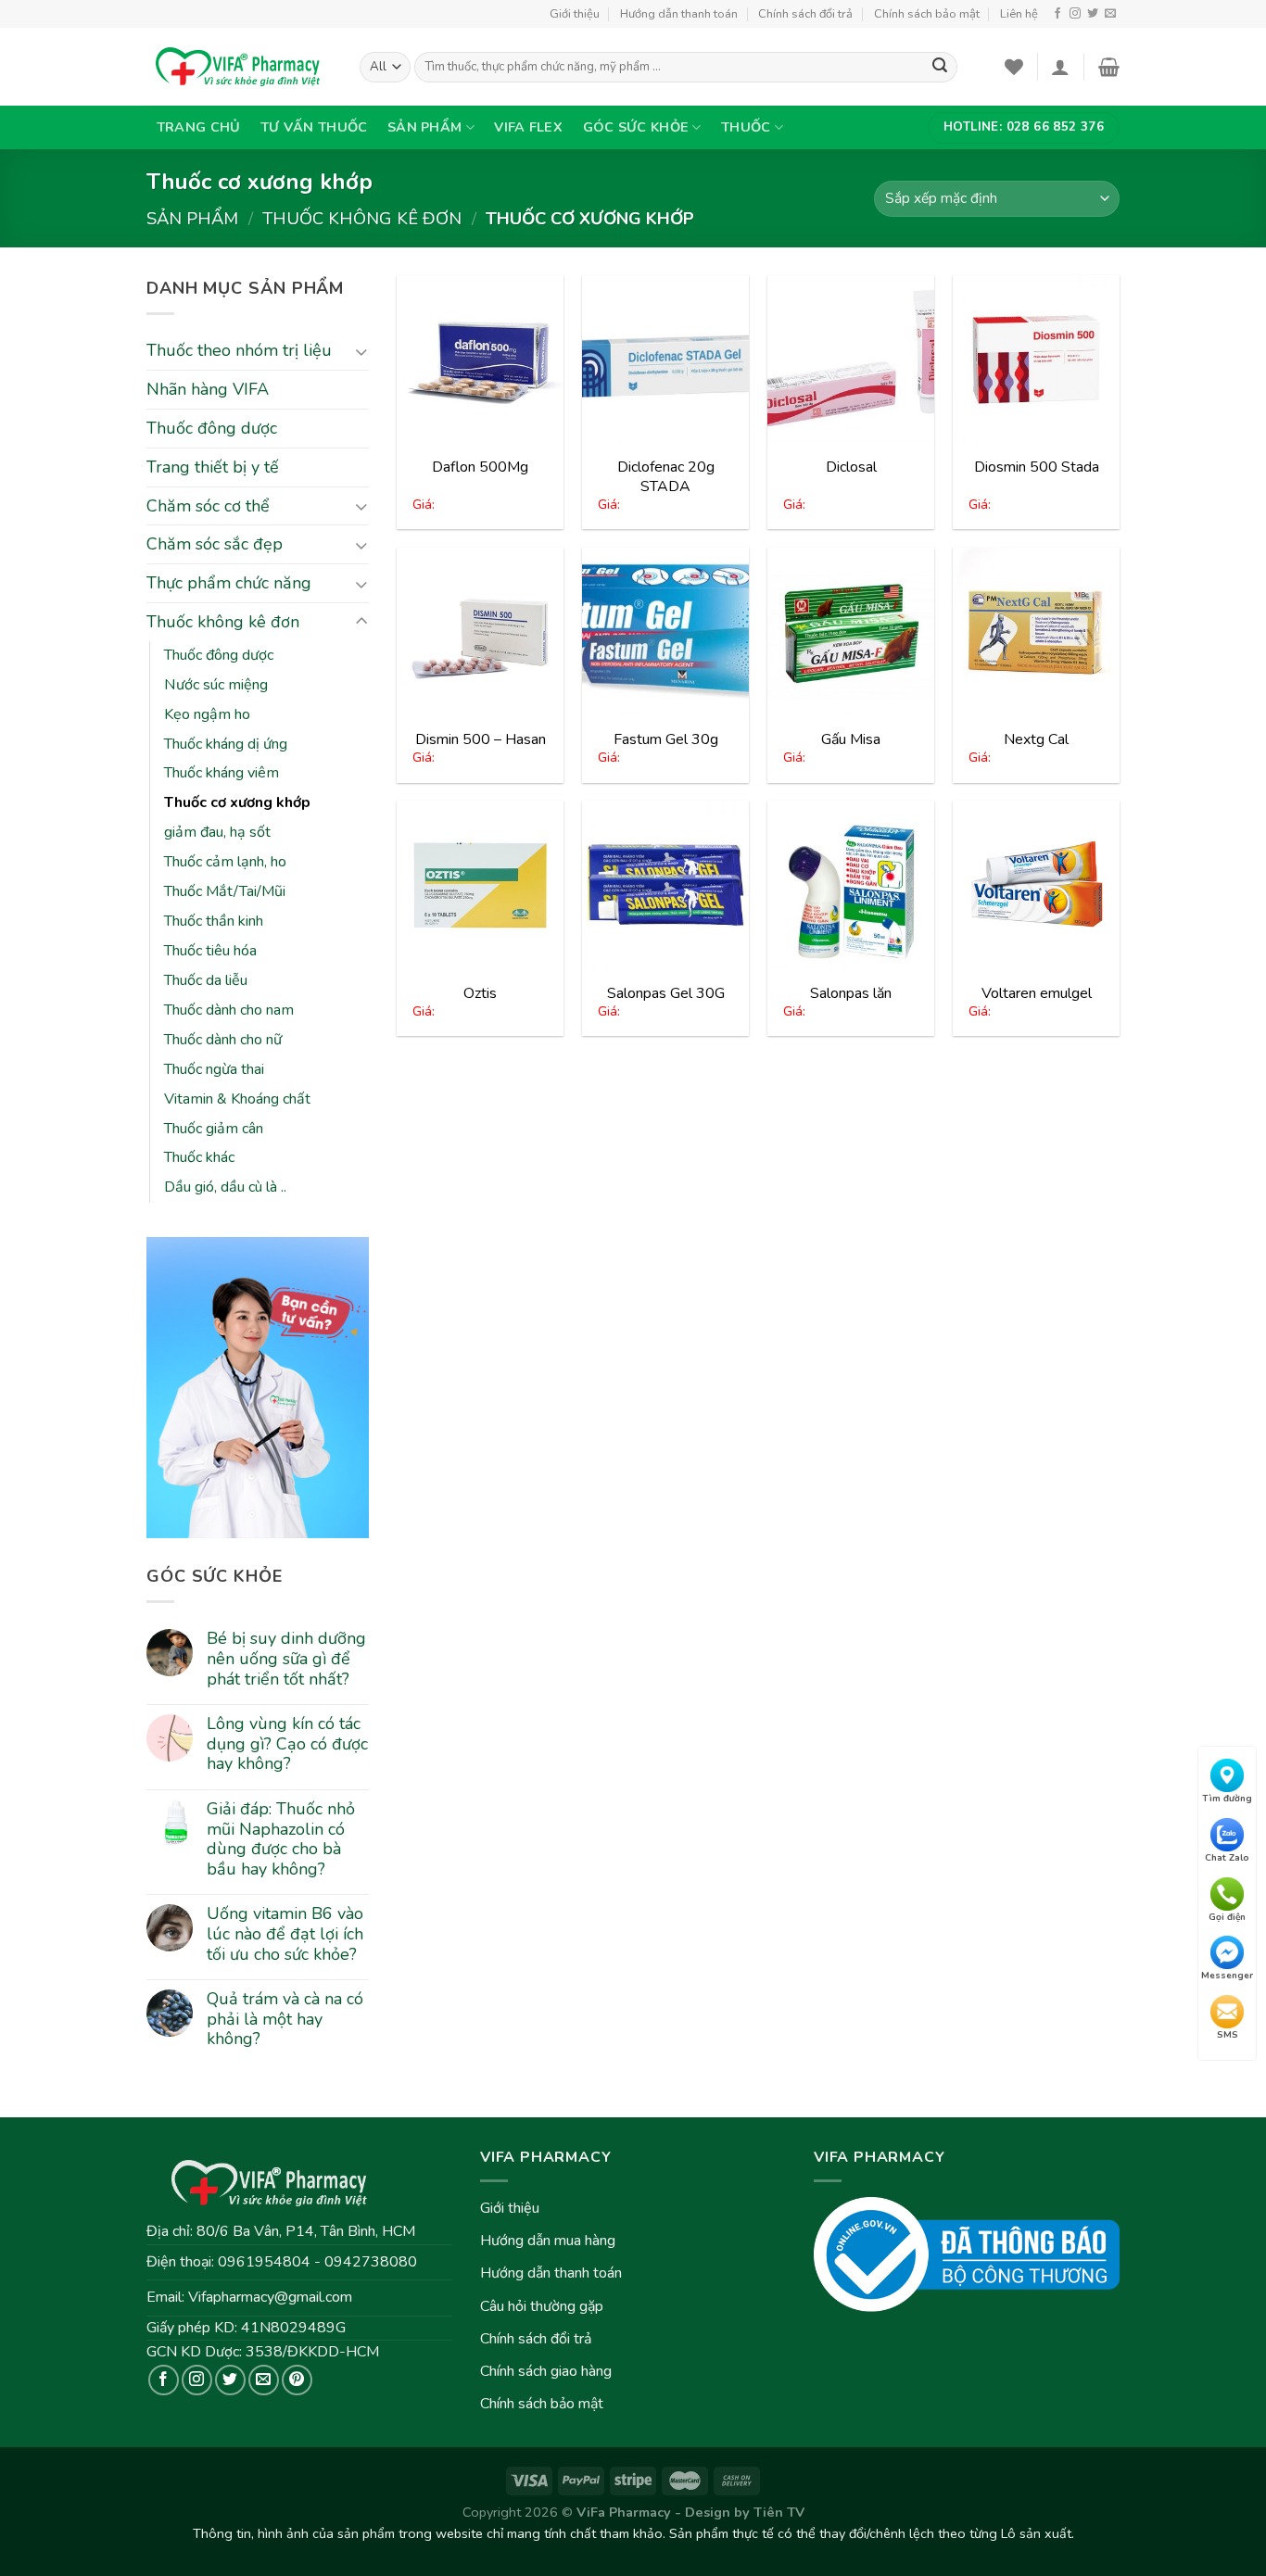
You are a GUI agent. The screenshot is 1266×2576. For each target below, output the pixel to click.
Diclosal (851, 467)
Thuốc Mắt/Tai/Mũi (225, 891)
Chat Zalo (1227, 1858)
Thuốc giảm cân (214, 1129)
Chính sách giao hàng (546, 2371)
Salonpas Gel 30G (666, 993)
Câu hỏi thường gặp (542, 2306)
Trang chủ (199, 127)
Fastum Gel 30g (666, 739)
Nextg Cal (1036, 739)
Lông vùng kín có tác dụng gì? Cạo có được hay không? (287, 1744)
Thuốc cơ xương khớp (237, 802)
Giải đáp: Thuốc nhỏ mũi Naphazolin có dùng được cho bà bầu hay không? (281, 1839)
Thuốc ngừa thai (214, 1069)
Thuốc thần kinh (214, 921)
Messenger (1227, 1976)
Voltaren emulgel (1037, 993)
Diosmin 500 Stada (1037, 467)
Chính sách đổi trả (805, 14)
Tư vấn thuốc (314, 127)
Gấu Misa (851, 739)
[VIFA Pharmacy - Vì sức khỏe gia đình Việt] (239, 67)
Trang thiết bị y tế (213, 467)
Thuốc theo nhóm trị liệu (239, 350)
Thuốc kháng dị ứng (226, 744)
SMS (1228, 2034)
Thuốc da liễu (206, 980)
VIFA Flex (528, 127)
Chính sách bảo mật (927, 14)
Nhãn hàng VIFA (208, 389)
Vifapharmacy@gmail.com (270, 2297)
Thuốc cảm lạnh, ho (225, 862)
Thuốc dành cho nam (229, 1010)
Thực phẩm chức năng (229, 583)
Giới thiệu (575, 14)
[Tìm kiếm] (940, 68)
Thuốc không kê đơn (362, 218)
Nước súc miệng (216, 685)
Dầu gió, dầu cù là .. (225, 1187)
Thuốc (746, 127)
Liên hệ (1019, 14)
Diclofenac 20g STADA (666, 477)
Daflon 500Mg (480, 467)
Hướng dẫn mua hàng (548, 2241)
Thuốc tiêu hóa (210, 951)
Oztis (480, 993)
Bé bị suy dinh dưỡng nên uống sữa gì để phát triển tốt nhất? (286, 1659)
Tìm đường (1227, 1799)
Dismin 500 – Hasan (481, 739)
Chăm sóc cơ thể (208, 506)
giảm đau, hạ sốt (217, 832)
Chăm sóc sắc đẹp (215, 544)
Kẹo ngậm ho (207, 714)
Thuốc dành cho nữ (223, 1040)
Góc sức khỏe (636, 127)
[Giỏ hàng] (1109, 67)
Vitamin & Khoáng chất (237, 1099)
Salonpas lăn (851, 993)
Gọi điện (1227, 1916)
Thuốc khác (199, 1157)
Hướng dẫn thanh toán (679, 14)
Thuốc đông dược (212, 428)
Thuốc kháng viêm (222, 773)
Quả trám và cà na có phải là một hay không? (285, 2020)
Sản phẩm (424, 127)
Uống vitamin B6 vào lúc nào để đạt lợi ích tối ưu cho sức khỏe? (285, 1934)
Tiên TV (779, 2512)
